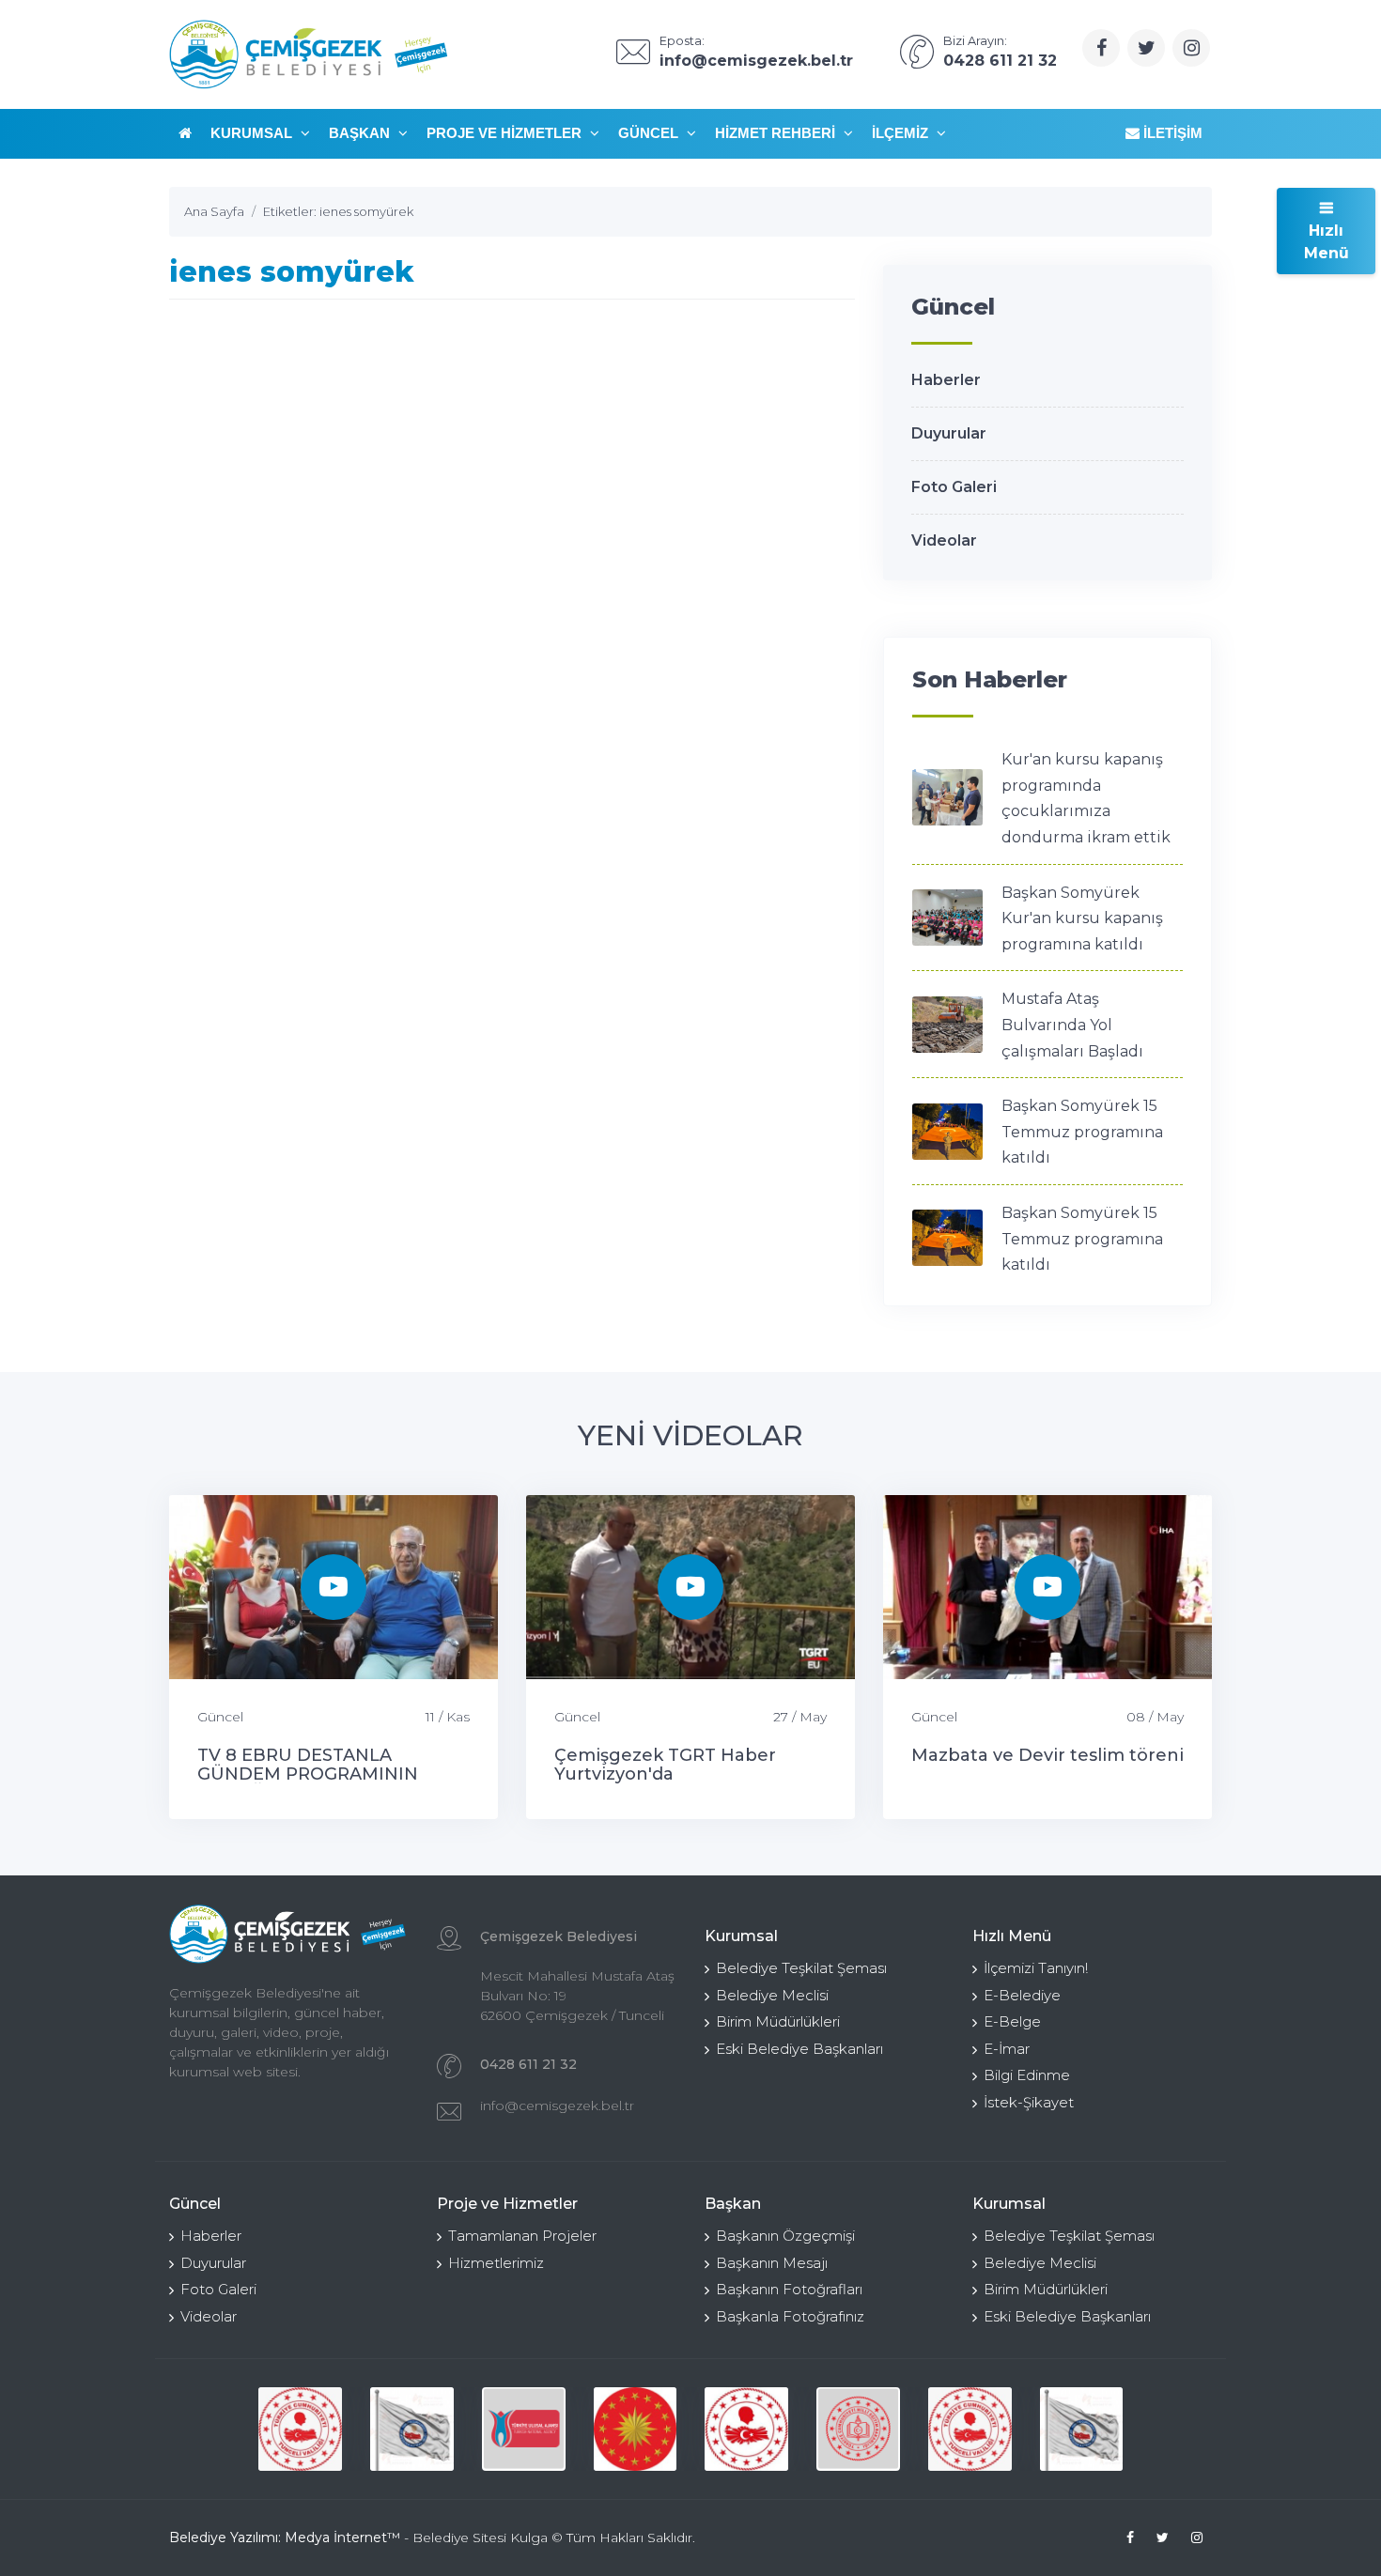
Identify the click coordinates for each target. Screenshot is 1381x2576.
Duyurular (949, 433)
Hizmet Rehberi (777, 133)
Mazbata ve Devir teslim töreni (1047, 1755)
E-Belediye (1022, 1995)
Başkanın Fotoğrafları (789, 2289)
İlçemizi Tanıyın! (1036, 1968)
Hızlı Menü (1327, 242)
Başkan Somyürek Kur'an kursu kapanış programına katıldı (1082, 918)
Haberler (946, 380)
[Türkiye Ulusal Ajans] (524, 2429)
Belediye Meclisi (772, 1995)
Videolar (944, 540)
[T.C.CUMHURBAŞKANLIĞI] (636, 2429)
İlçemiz (902, 133)
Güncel (650, 133)
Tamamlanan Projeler (522, 2236)
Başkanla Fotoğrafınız (790, 2316)
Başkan (361, 133)
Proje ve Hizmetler (506, 133)
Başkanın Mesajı (772, 2263)
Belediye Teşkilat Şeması (801, 1968)
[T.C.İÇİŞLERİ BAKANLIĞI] (746, 2429)
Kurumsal (253, 133)
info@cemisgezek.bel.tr (557, 2106)
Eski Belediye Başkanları (799, 2049)
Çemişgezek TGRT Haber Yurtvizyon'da (665, 1765)
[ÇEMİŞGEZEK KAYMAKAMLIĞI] (412, 2429)
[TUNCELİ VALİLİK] (300, 2429)
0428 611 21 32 (528, 2064)
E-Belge (1012, 2021)
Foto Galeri (954, 487)
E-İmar (1007, 2049)
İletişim (1171, 133)
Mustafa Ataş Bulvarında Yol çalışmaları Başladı (1072, 1025)
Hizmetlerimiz (496, 2263)
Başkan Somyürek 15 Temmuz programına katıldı (1082, 1132)
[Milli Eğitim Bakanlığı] (858, 2429)
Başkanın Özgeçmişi (785, 2236)
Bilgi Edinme (1027, 2075)
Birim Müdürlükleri (778, 2021)
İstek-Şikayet (1029, 2102)
